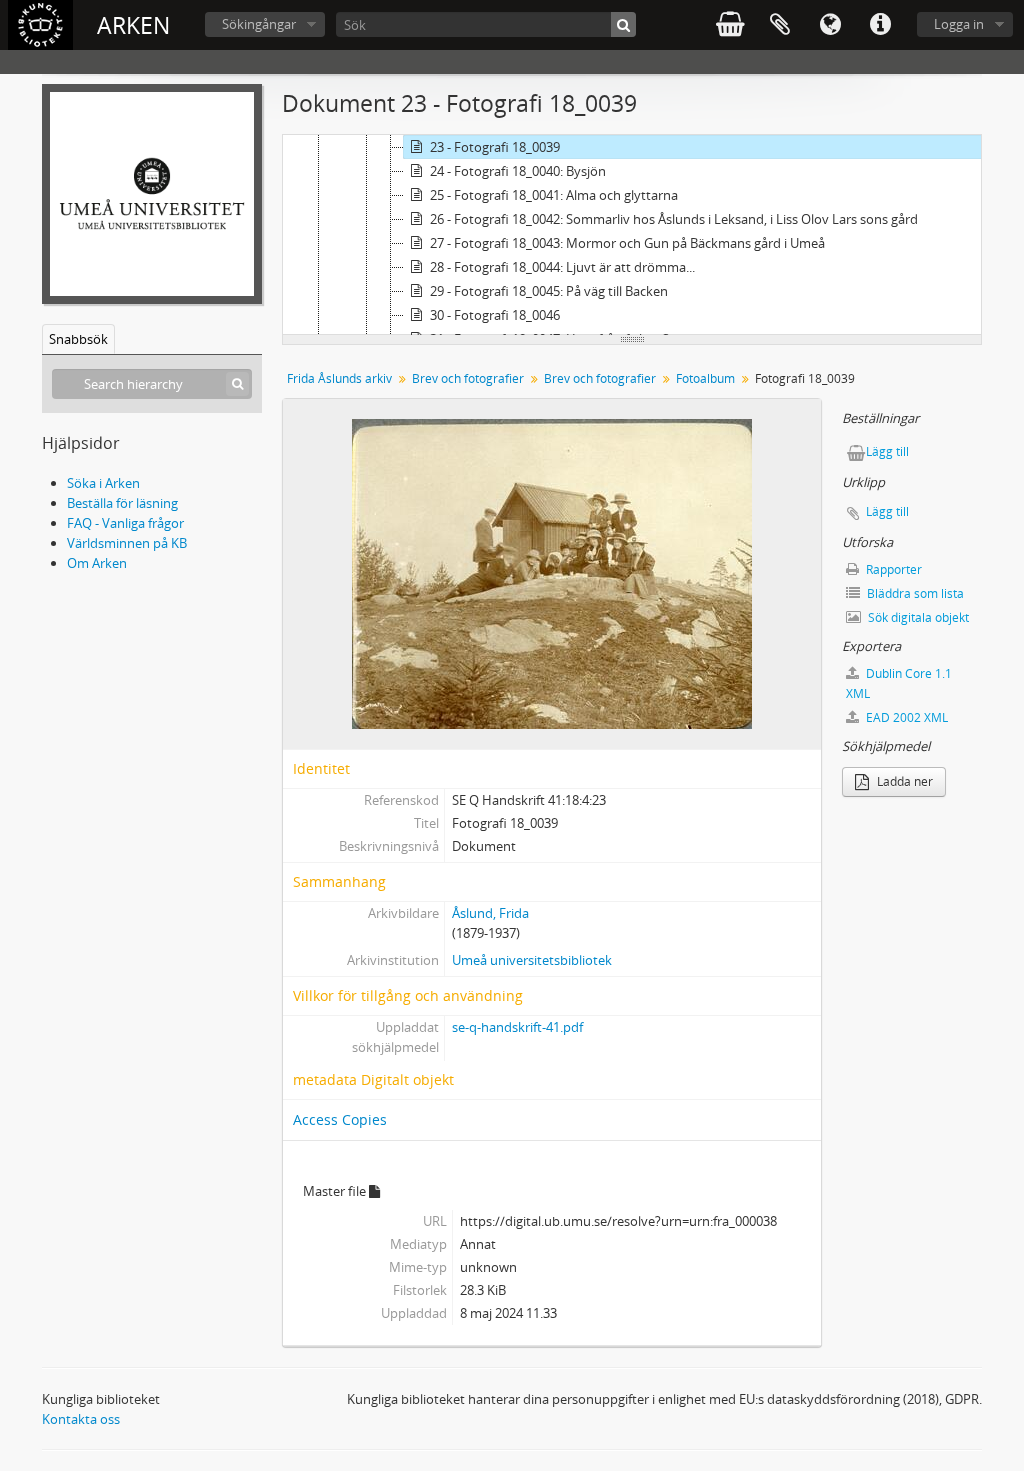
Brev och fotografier (468, 378)
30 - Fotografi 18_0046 (495, 315)
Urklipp (780, 25)
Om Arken (97, 563)
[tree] (632, 235)
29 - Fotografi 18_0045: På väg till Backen (549, 291)
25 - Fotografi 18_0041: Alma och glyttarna (554, 195)
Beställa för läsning (122, 503)
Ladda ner (903, 781)
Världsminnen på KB (127, 543)
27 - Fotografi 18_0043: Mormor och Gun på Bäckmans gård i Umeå (627, 243)
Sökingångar (259, 24)
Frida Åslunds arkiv (339, 378)
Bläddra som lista (914, 593)
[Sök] (623, 24)
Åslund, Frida (490, 913)
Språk (830, 25)
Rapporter (892, 569)
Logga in (959, 24)
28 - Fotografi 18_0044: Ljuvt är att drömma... (562, 267)
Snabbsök (78, 339)
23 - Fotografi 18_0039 (495, 147)
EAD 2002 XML (905, 717)
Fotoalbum (705, 378)
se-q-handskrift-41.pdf (517, 1027)
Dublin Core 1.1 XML (899, 683)
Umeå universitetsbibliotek (532, 960)
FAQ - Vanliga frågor (125, 523)
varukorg (730, 25)
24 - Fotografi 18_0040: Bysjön (518, 171)
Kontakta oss (81, 1419)
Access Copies (340, 1119)
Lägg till (887, 451)
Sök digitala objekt (917, 617)
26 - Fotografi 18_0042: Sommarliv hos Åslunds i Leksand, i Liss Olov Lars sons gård (674, 219)
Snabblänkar (880, 25)
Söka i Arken (103, 483)
